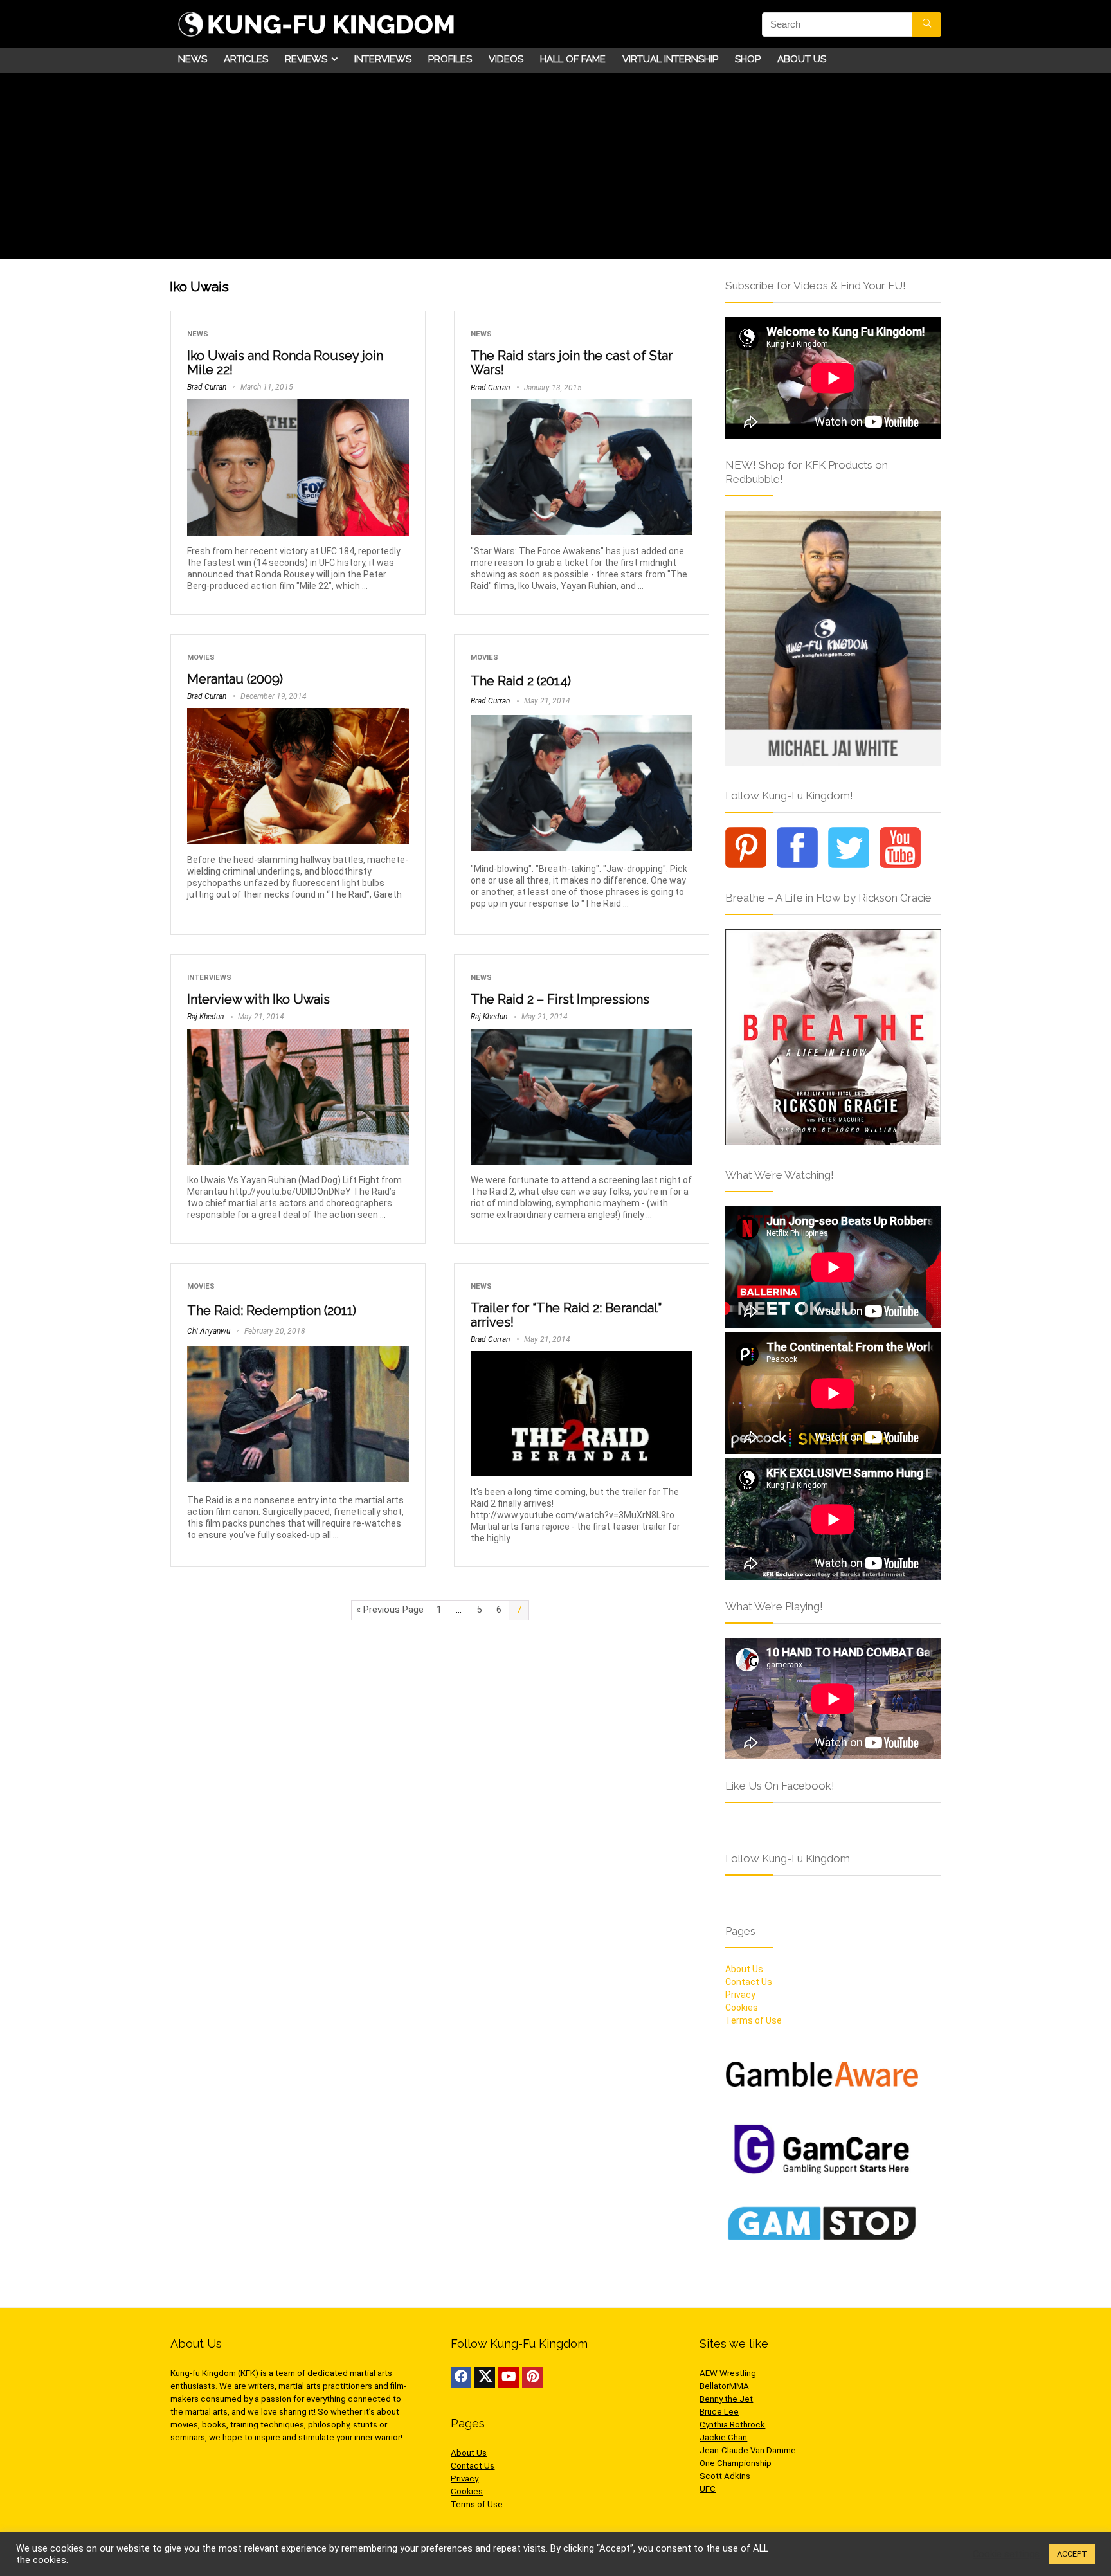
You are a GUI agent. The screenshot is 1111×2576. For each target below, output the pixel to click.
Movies (201, 658)
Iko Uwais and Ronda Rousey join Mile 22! (285, 363)
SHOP (748, 59)
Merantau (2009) (235, 679)
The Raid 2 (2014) (521, 681)
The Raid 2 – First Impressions (560, 999)
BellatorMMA (724, 2386)
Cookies (742, 2008)
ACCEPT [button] (1072, 2554)
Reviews (306, 59)
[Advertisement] (555, 169)
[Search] (927, 24)
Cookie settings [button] (1006, 2554)
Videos (506, 59)
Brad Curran (207, 387)
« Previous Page (390, 1610)
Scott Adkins (725, 2476)
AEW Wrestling (728, 2373)
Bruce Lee (719, 2412)
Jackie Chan (723, 2437)
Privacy (740, 1995)
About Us (802, 59)
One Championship (736, 2463)
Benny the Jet (726, 2399)
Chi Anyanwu (209, 1331)
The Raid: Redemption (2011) (272, 1311)
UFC (708, 2489)
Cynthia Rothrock (732, 2425)
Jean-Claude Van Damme (748, 2450)
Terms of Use (754, 2020)
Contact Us (749, 1982)
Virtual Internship (670, 59)
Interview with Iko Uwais (258, 999)
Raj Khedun (205, 1017)
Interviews (383, 59)
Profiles (450, 59)
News (193, 59)
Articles (246, 59)
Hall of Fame (573, 59)
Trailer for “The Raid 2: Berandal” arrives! (566, 1315)
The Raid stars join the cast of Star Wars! (572, 363)
